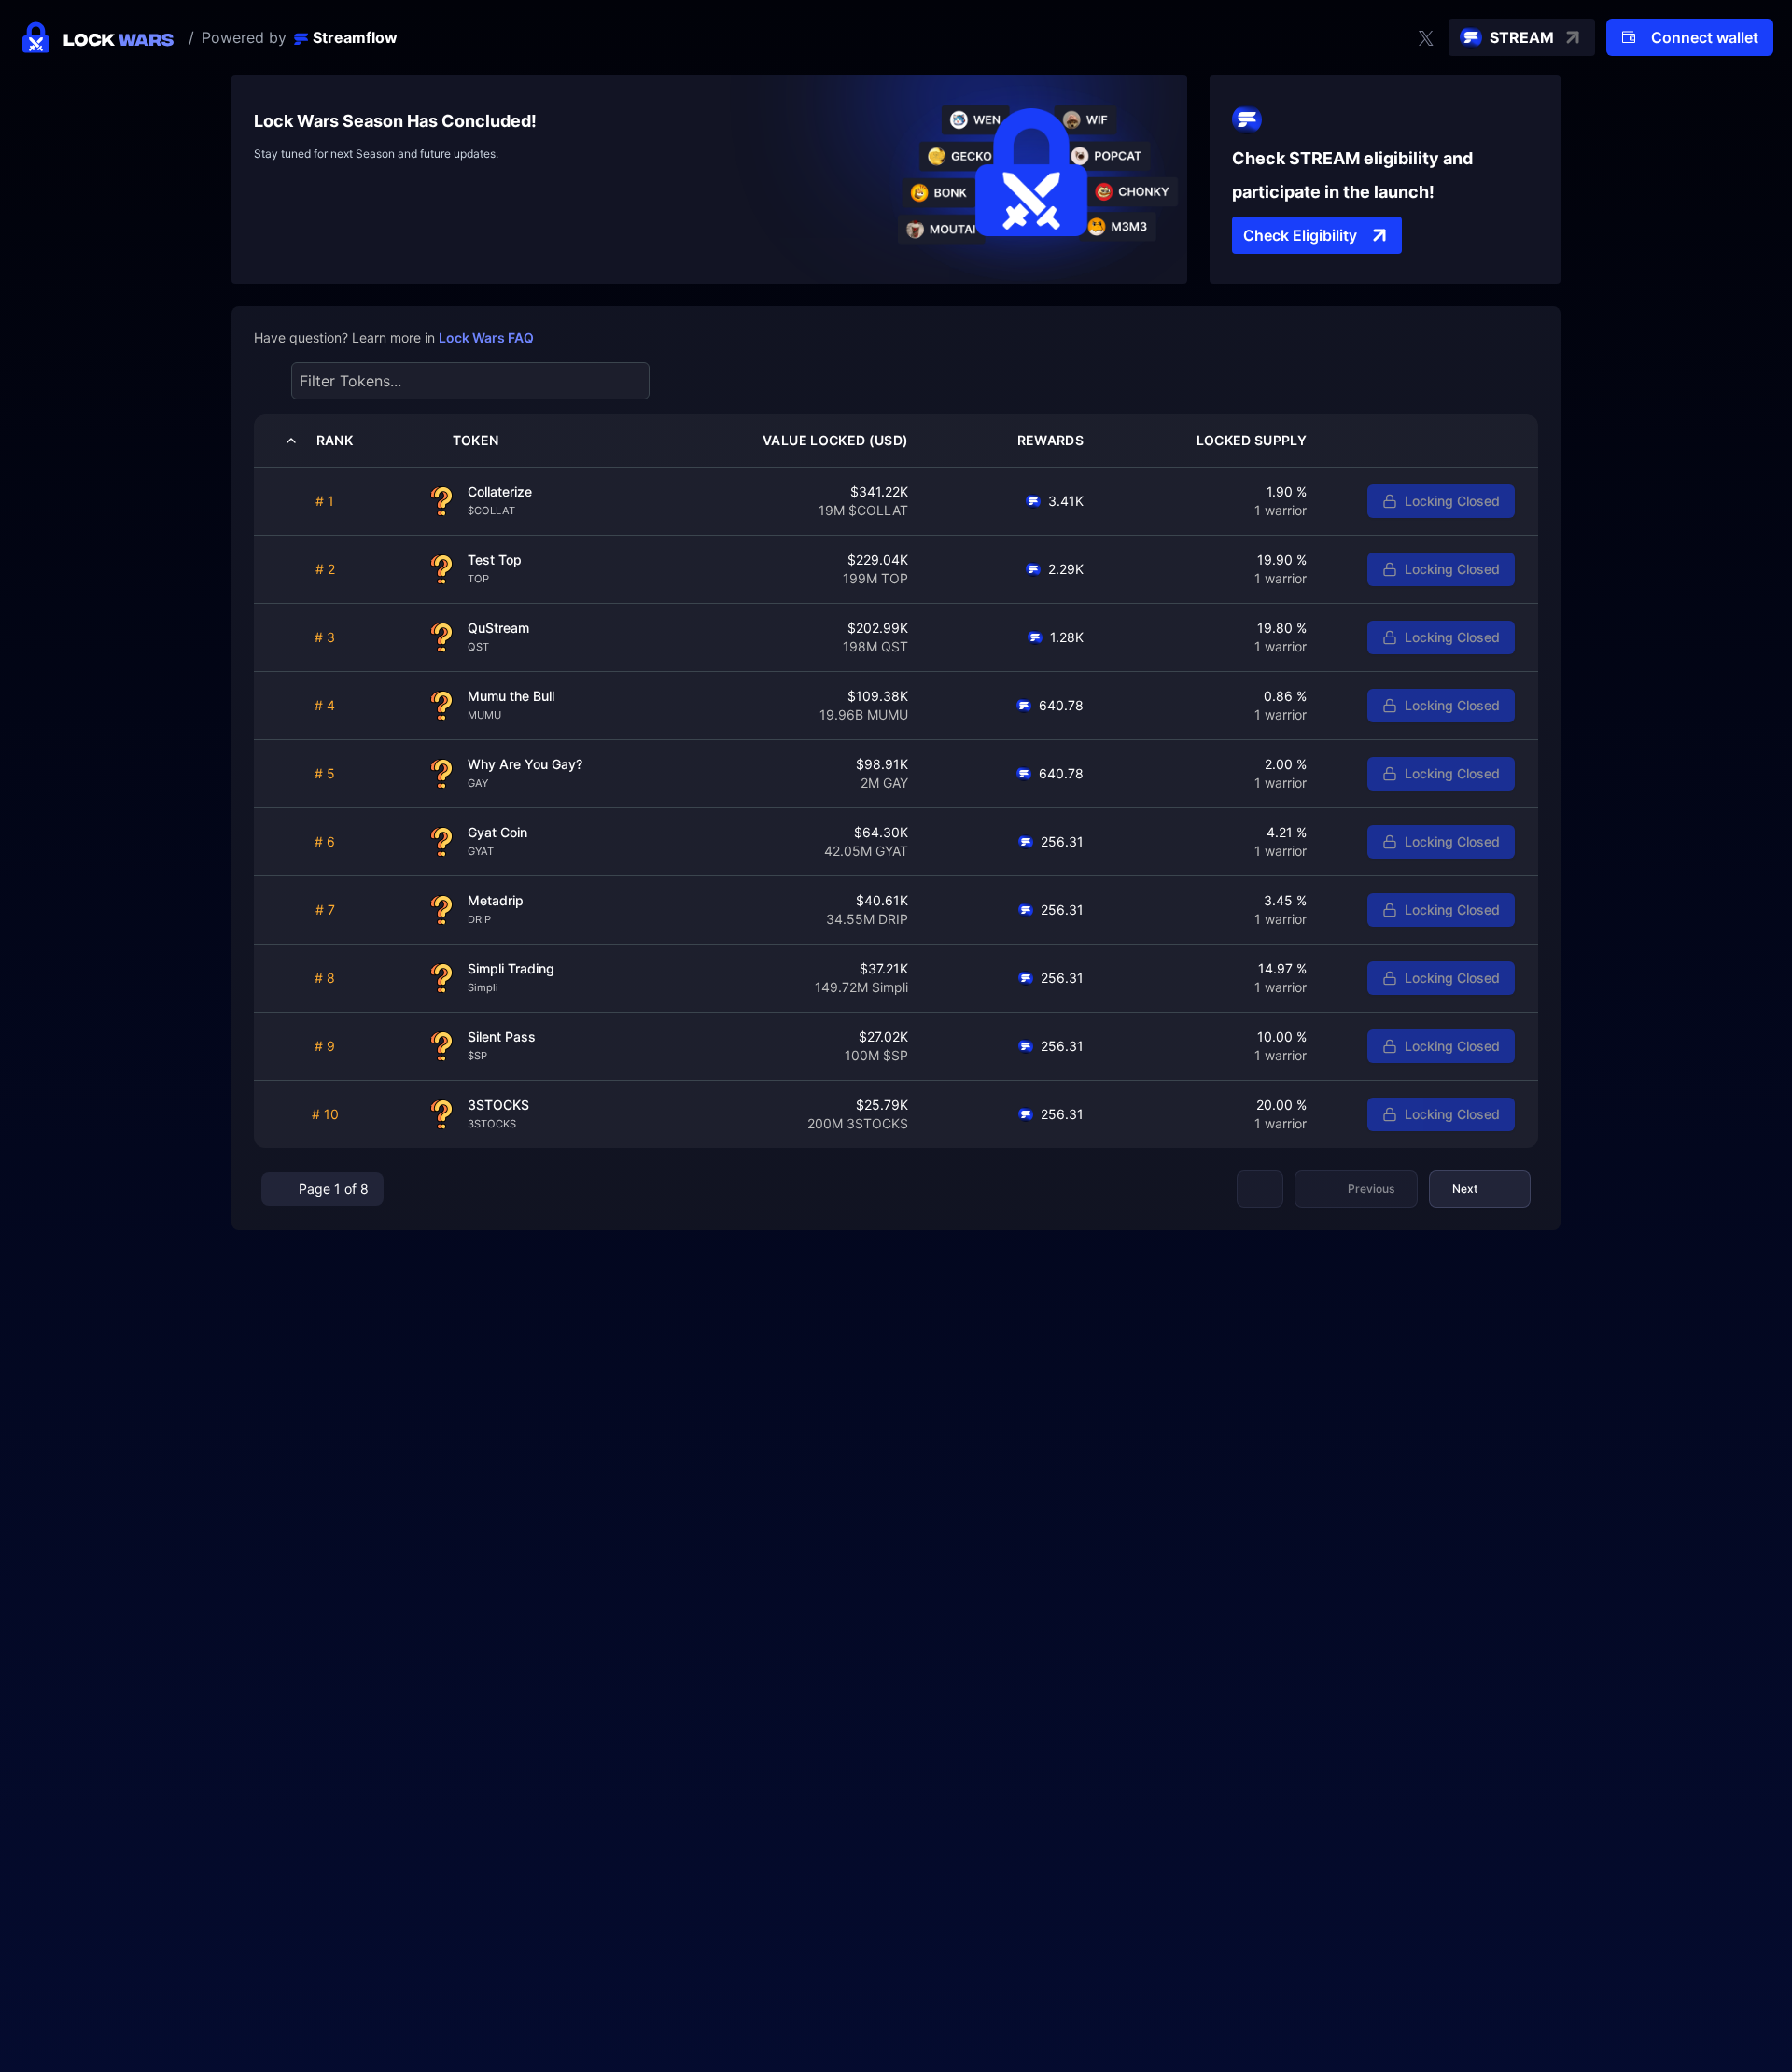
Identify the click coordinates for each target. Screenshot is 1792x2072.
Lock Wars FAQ (486, 337)
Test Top (495, 560)
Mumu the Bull (511, 696)
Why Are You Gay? (525, 764)
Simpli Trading (511, 968)
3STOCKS (498, 1105)
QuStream (498, 628)
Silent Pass (502, 1036)
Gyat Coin (497, 832)
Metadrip (496, 900)
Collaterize (500, 491)
